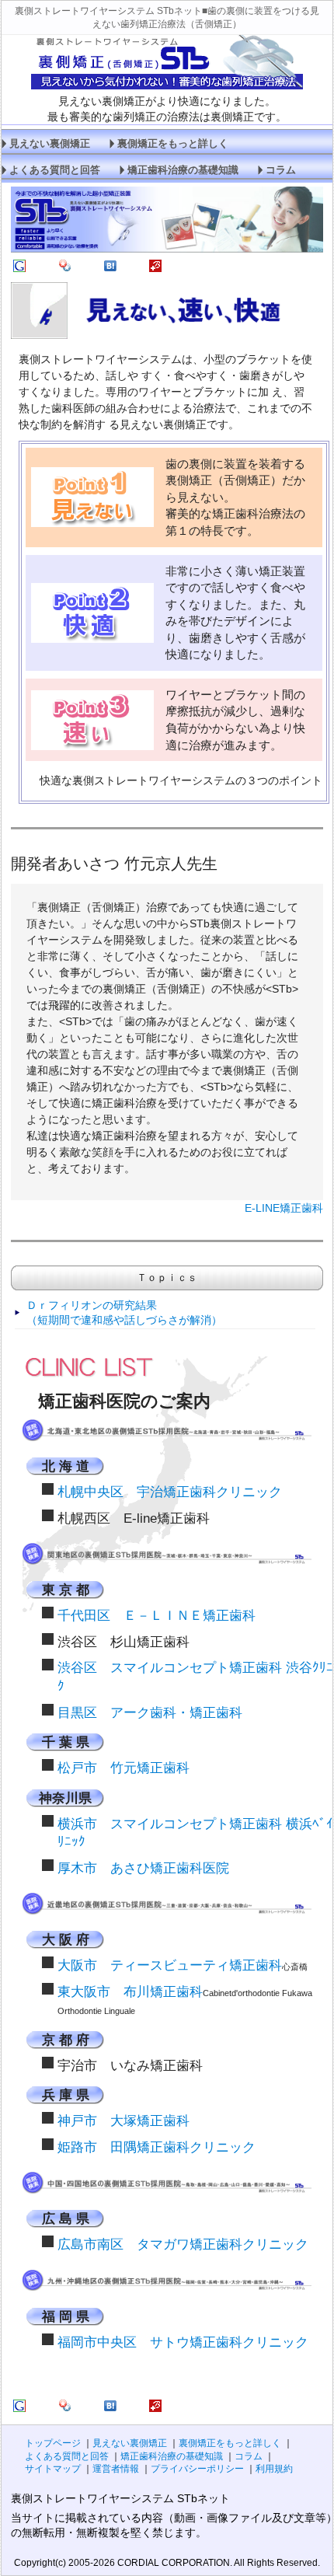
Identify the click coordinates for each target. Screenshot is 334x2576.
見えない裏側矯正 (50, 144)
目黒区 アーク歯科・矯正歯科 (150, 1713)
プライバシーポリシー (197, 2469)
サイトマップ (53, 2469)
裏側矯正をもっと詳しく (173, 144)
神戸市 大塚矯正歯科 (124, 2121)
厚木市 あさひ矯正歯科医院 (143, 1868)
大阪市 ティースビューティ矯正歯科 (170, 1965)
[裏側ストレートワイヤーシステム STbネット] (19, 268)
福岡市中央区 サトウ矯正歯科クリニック (183, 2342)
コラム (281, 170)
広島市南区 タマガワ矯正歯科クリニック (183, 2244)
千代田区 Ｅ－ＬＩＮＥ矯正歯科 (157, 1616)
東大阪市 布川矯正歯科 (130, 1992)
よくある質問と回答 (55, 170)
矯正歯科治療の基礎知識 (183, 170)
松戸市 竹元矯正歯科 (124, 1768)
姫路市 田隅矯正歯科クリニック (157, 2147)
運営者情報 (116, 2469)
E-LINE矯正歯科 (284, 1208)
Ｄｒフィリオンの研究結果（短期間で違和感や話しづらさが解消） (124, 1313)
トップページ (53, 2443)
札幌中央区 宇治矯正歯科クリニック (170, 1492)
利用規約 (274, 2469)
